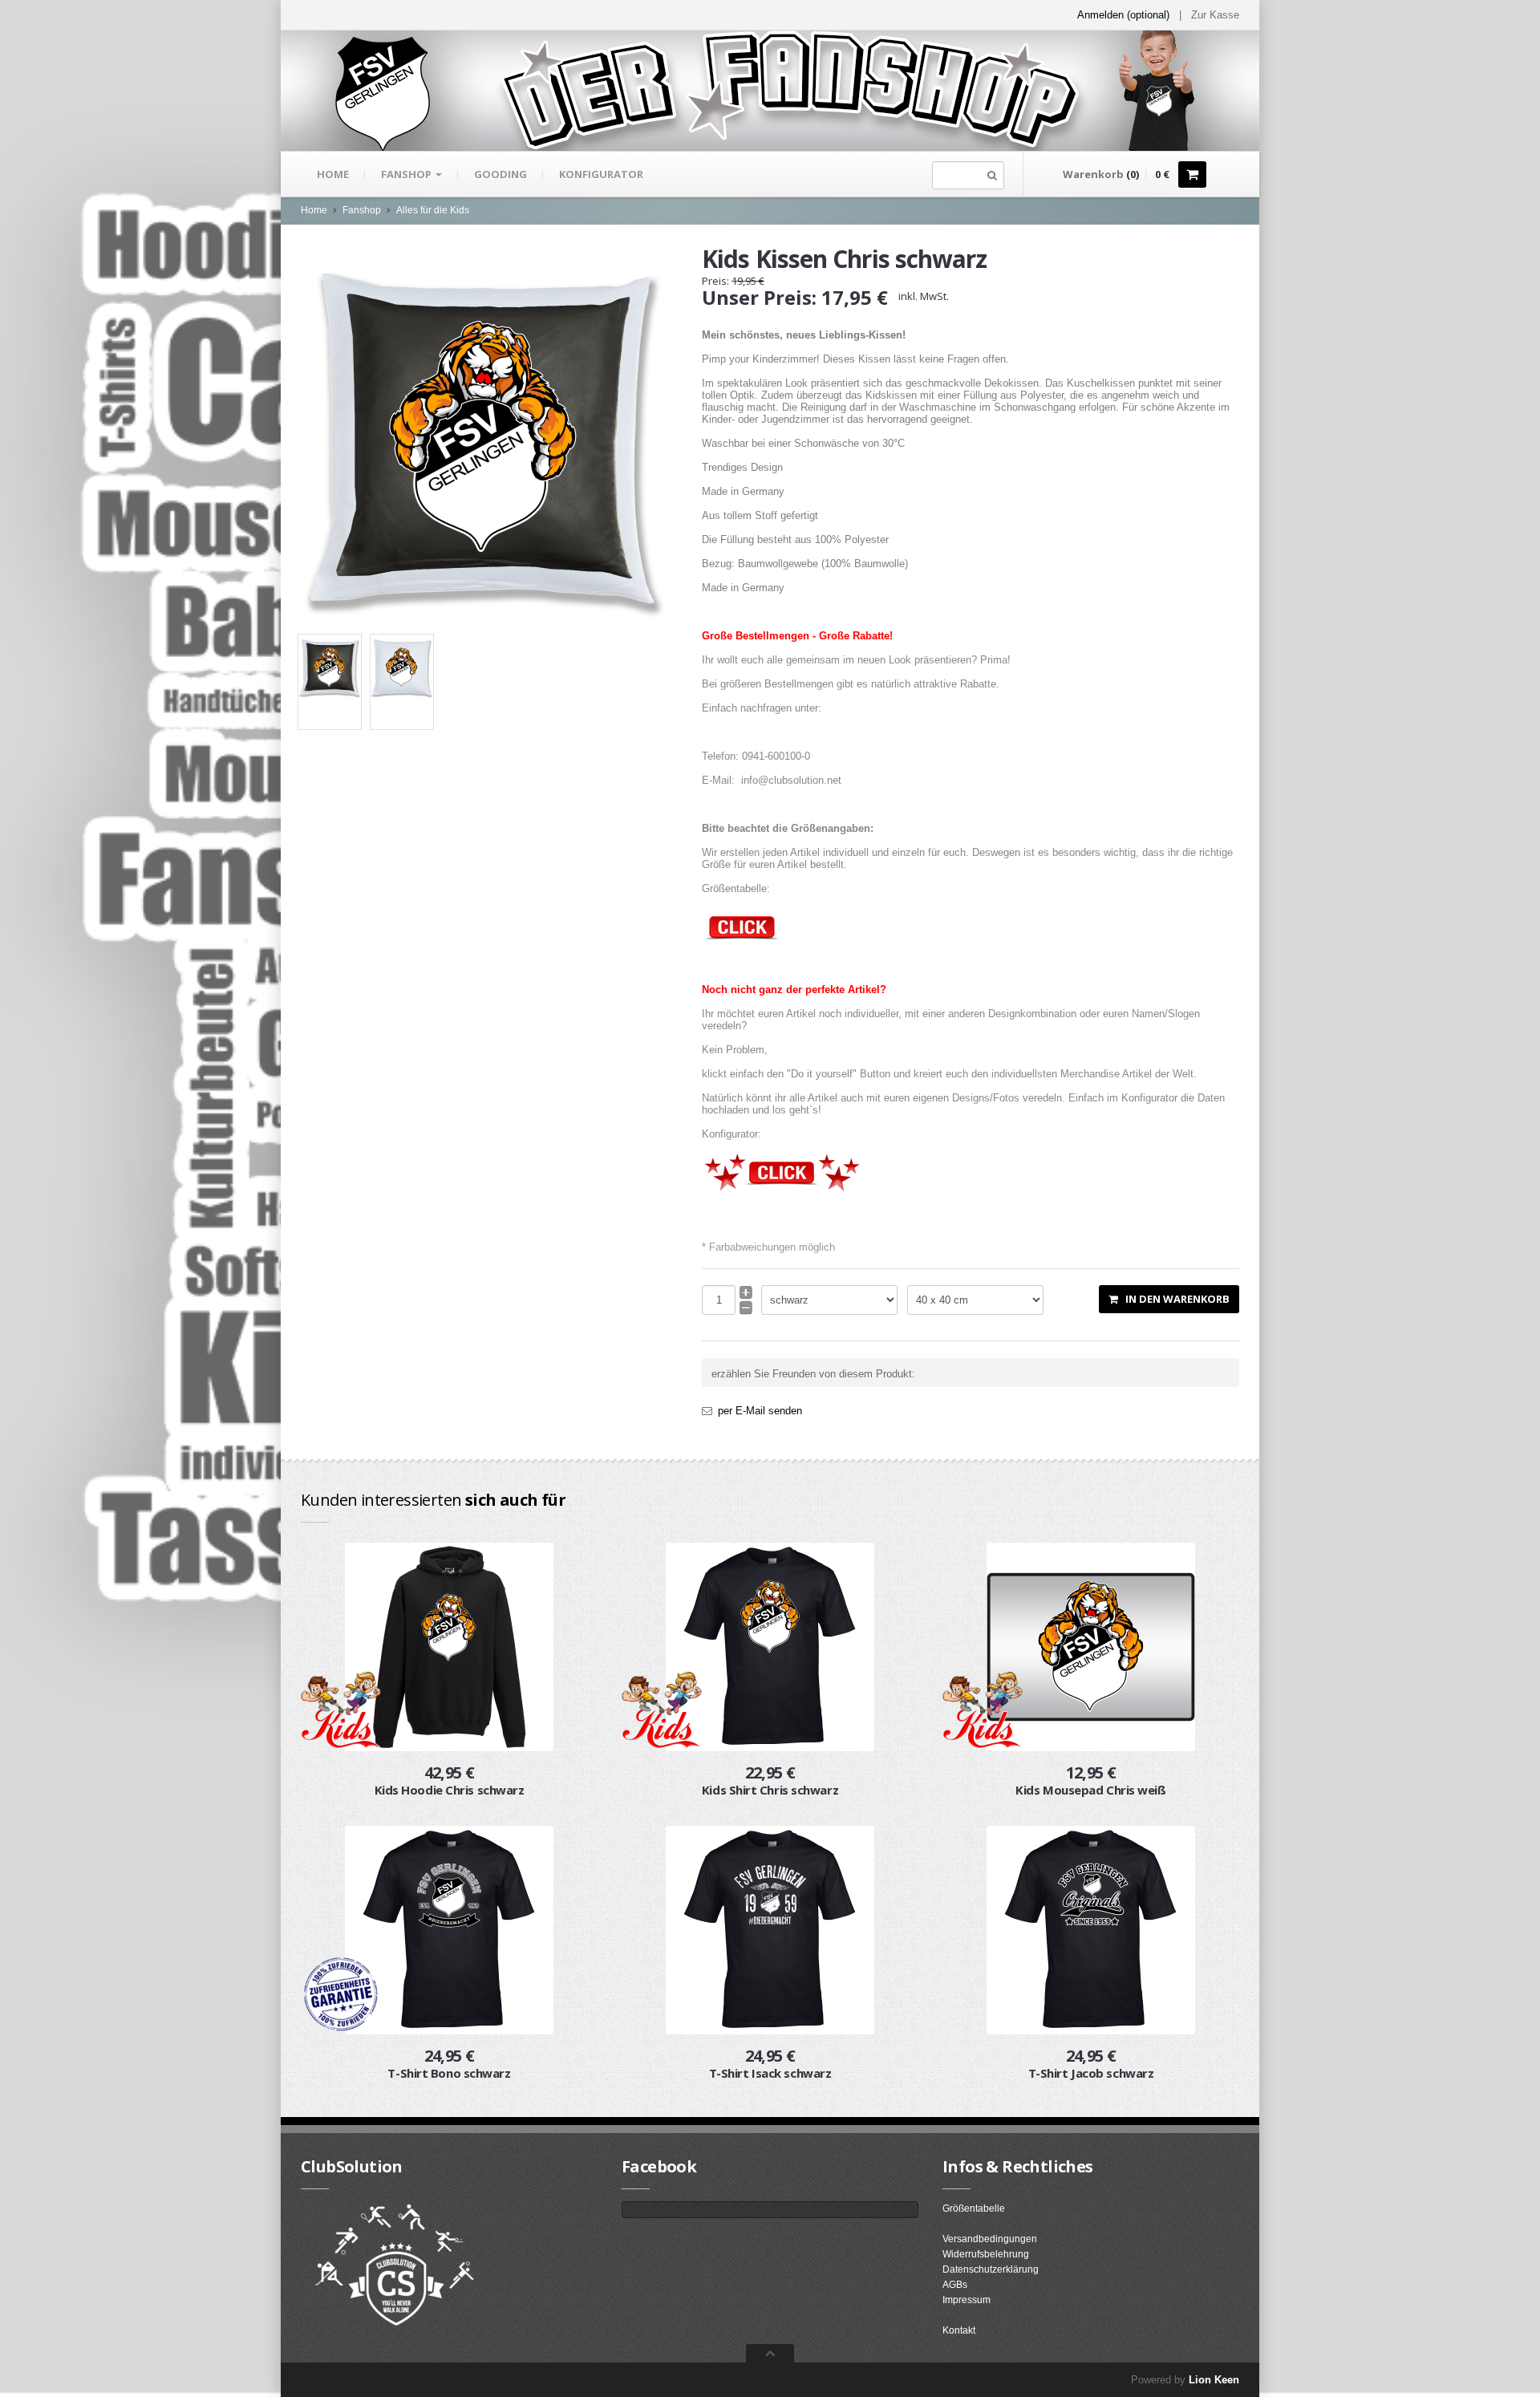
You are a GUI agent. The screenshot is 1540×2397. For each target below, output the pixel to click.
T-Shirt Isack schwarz (770, 2073)
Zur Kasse (1215, 15)
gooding (500, 174)
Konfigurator (601, 174)
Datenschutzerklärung (991, 2269)
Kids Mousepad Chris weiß (1090, 1790)
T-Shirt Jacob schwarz (1091, 2073)
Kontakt (959, 2330)
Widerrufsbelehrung (986, 2254)
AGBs (955, 2285)
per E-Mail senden (760, 1411)
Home (333, 174)
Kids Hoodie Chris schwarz (450, 1790)
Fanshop (407, 174)
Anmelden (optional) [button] (1123, 15)
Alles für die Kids (433, 210)
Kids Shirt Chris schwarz (770, 1790)
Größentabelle (974, 2208)
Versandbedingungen (990, 2239)
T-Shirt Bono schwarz (449, 2073)
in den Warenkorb (1174, 1299)
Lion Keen (1214, 2380)
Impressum (967, 2300)
